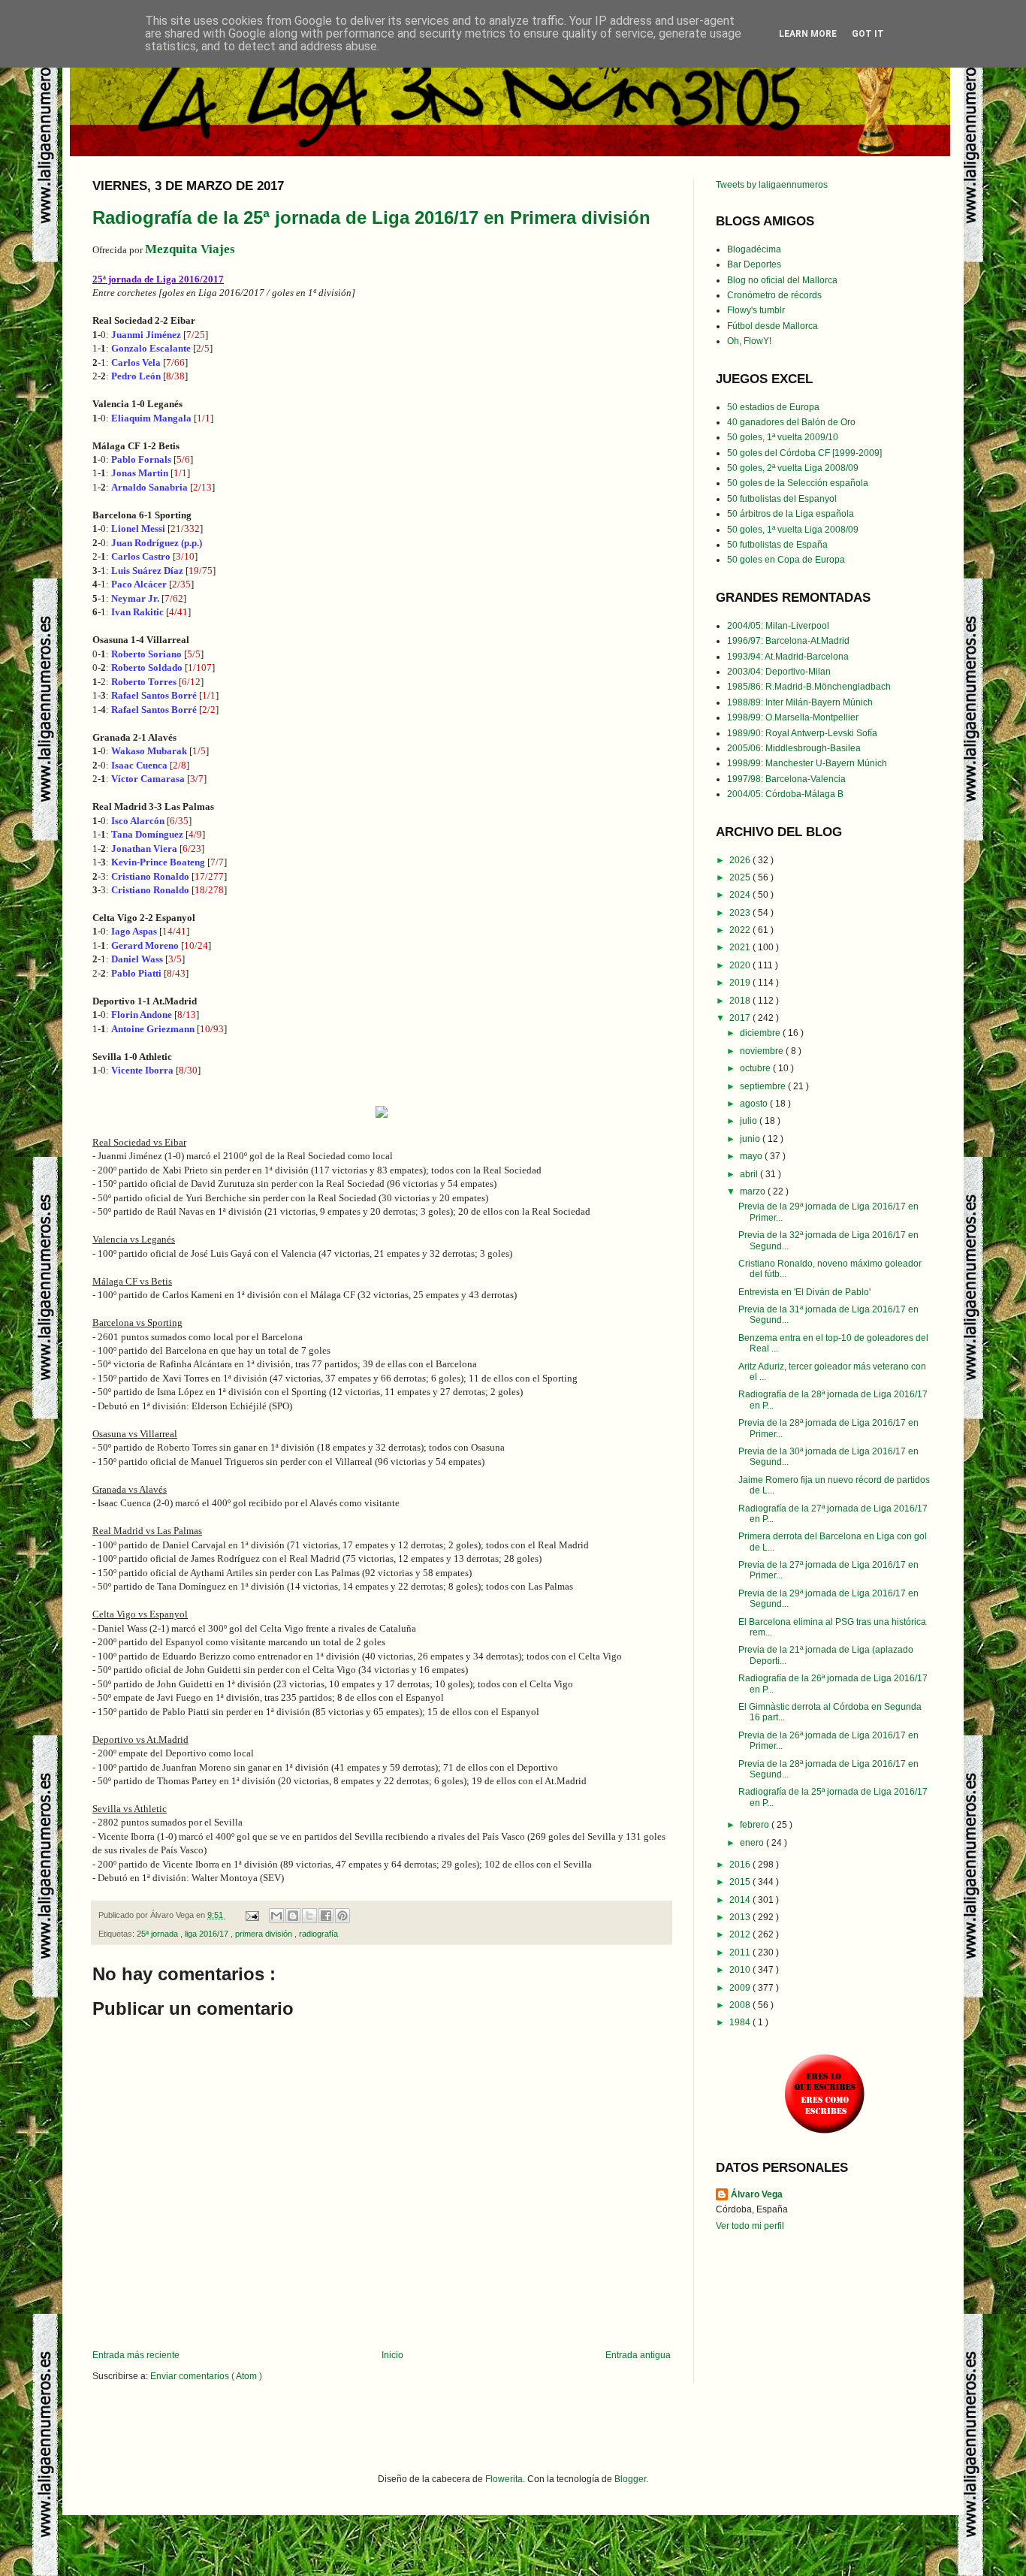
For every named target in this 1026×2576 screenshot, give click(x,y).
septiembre (764, 1086)
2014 (741, 1900)
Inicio (392, 2355)
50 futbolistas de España (777, 545)
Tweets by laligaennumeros (772, 185)
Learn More (808, 34)
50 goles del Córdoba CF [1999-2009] (804, 453)
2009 (741, 1988)
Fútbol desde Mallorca (773, 326)
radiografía (318, 1934)
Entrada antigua (638, 2355)
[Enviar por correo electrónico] (276, 1916)
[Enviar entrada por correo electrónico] (252, 1915)
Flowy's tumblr (756, 310)
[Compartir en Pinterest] (343, 1916)
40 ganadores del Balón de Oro (791, 422)
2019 (741, 983)
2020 (741, 965)
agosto (755, 1104)
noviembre (763, 1051)
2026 (741, 860)
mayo (752, 1156)
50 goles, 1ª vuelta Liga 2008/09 (793, 530)
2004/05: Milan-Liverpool (778, 626)
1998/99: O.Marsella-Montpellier (793, 717)
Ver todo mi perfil (750, 2226)
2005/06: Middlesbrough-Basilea (794, 748)
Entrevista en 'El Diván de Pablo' (804, 1292)
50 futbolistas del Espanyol (782, 499)
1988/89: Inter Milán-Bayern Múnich (800, 702)
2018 (741, 1001)
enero (753, 1843)
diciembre (761, 1033)
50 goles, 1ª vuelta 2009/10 (783, 437)
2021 (741, 947)
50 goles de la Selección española (798, 483)
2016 (741, 1865)
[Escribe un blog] (293, 1916)
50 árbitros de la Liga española (791, 514)
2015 (741, 1882)
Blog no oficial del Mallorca (782, 280)
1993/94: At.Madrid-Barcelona (788, 657)
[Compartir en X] (309, 1916)
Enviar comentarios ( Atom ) (206, 2376)
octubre (756, 1068)
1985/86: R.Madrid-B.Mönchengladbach (809, 687)
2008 (741, 2005)
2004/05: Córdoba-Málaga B (785, 794)
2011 (741, 1952)
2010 (741, 1970)
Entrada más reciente (136, 2355)
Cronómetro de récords (774, 295)
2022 (741, 930)
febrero (756, 1825)
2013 (741, 1917)
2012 (741, 1934)
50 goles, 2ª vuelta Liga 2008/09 (793, 468)
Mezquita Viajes (190, 249)
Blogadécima (754, 249)
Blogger (630, 2479)
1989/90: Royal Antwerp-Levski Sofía (802, 733)
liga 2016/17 (208, 1934)
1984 (741, 2022)
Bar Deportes (754, 264)
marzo (754, 1191)
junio (751, 1139)
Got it (868, 34)
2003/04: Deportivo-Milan (779, 672)
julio (750, 1121)
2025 (741, 877)
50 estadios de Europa (773, 407)
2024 (741, 895)
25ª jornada (158, 1934)
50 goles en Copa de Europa (786, 560)
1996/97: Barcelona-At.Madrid (788, 641)
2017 (741, 1018)
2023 (741, 913)
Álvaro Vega (757, 2194)
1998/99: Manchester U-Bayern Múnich (807, 763)
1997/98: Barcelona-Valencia (786, 779)
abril (750, 1174)
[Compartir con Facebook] (326, 1916)
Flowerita (504, 2479)
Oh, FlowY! (749, 341)
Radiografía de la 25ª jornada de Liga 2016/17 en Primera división (371, 217)
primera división (265, 1934)
